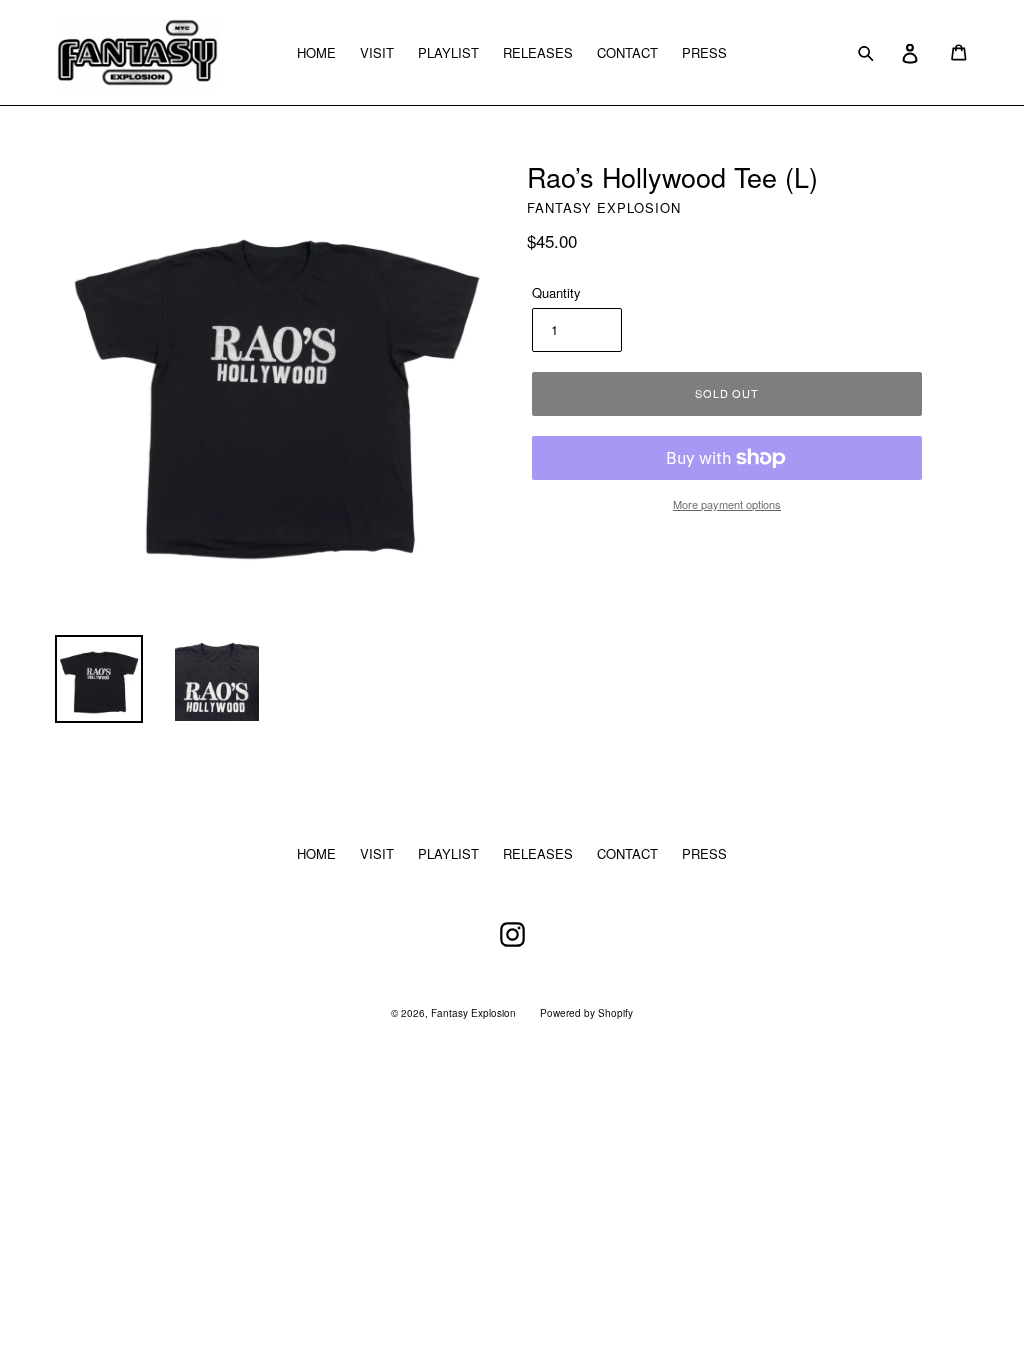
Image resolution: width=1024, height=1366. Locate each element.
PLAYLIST (448, 52)
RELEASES (538, 52)
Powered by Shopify (586, 1013)
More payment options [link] (727, 504)
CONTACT (627, 52)
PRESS (704, 52)
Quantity (556, 292)
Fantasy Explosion (473, 1013)
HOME (316, 52)
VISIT (377, 52)
